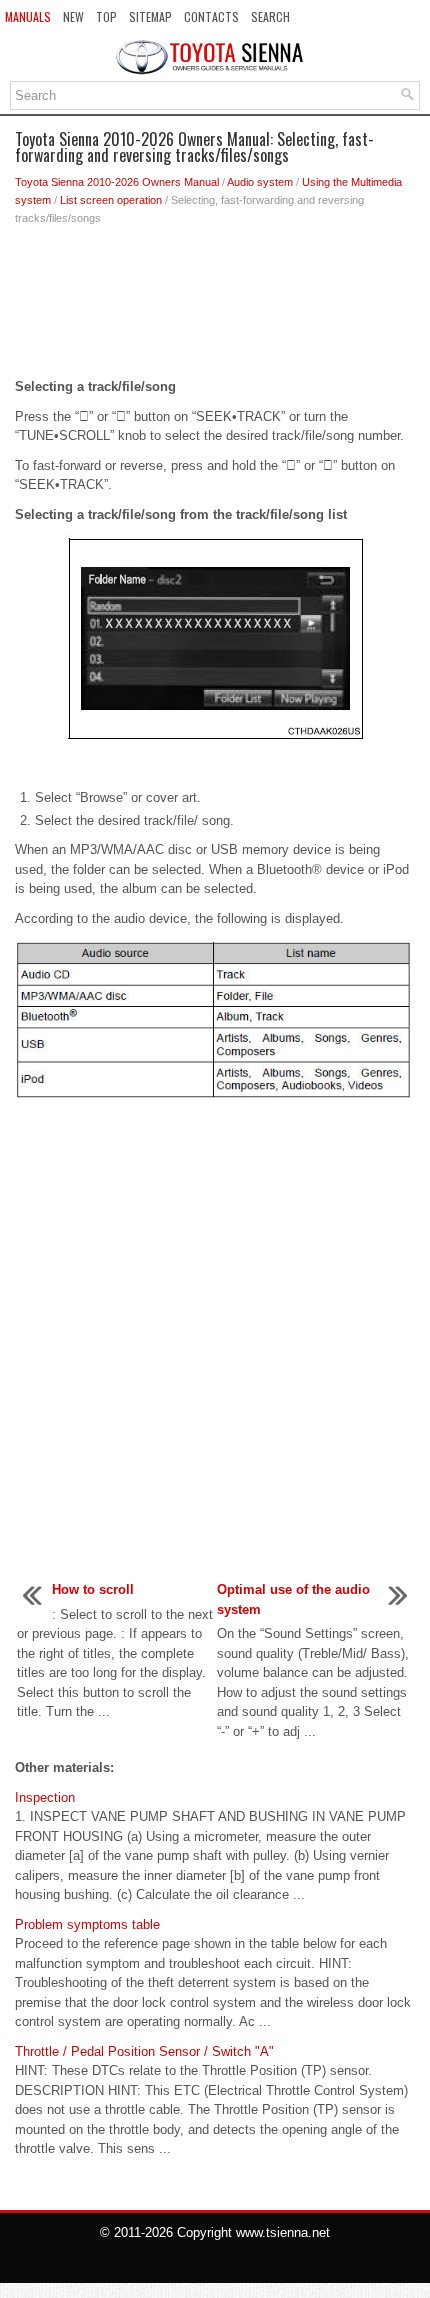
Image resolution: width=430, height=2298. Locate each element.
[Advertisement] (215, 307)
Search (270, 16)
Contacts (211, 16)
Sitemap (150, 16)
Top (106, 16)
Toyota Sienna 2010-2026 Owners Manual (117, 182)
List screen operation (111, 200)
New (73, 16)
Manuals (28, 16)
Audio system (260, 182)
